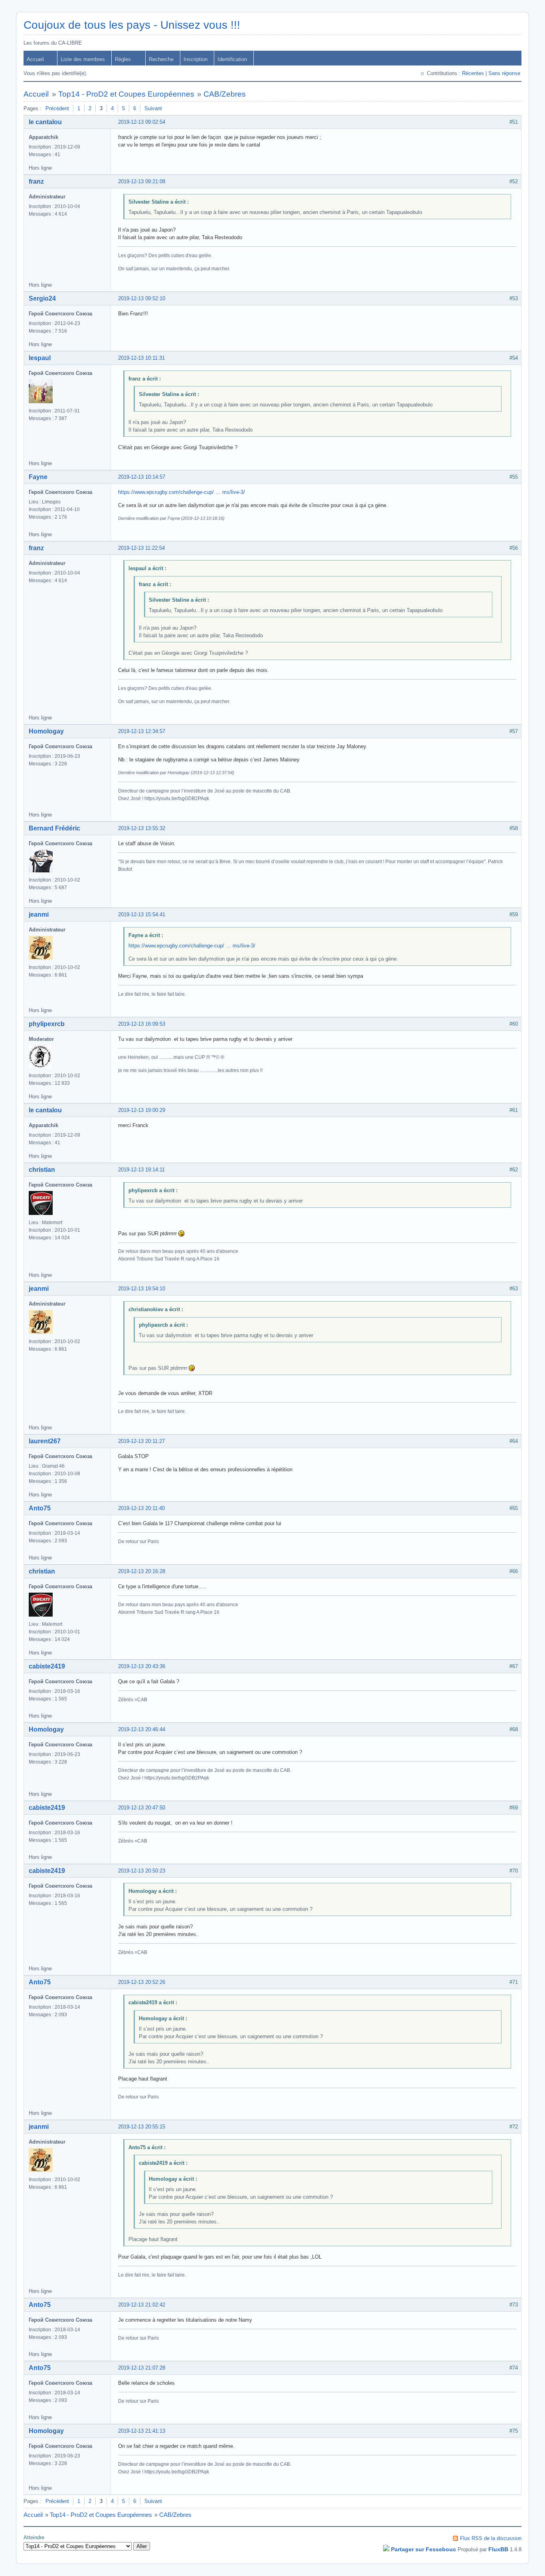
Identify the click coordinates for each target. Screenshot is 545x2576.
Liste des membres (83, 59)
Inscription (195, 59)
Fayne (38, 477)
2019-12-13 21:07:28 (142, 2368)
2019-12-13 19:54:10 (142, 1289)
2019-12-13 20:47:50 (142, 1808)
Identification (232, 59)
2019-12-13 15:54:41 (142, 914)
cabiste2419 (47, 1666)
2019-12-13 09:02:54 (142, 122)
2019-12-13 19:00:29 (142, 1110)
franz (36, 181)
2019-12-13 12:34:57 (142, 731)
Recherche (161, 59)
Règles (123, 59)
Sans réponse (504, 73)
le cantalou (45, 122)
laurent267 (45, 1441)
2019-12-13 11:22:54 (141, 548)
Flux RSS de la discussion (491, 2538)
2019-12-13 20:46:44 (142, 1729)
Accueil (35, 59)
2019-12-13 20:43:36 (142, 1666)
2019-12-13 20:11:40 (141, 1508)
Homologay (46, 731)
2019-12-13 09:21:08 (142, 181)
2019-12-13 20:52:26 (142, 1982)
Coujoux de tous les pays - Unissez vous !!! (132, 25)
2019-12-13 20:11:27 (141, 1441)
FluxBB (498, 2549)
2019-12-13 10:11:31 (141, 358)
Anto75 (40, 1508)
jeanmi (39, 914)
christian (42, 1170)
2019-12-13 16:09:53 (142, 1024)
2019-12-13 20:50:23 (142, 1871)
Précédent (57, 108)
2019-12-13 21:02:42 (142, 2305)
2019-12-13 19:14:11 (141, 1170)
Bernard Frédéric (54, 828)
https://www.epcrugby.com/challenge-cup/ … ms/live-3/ (182, 492)
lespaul (40, 358)
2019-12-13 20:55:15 (142, 2127)
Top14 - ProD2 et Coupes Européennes (126, 94)
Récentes (473, 73)
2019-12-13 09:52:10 (142, 298)
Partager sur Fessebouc (424, 2549)
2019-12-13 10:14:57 (142, 477)
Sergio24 (42, 298)
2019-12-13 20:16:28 (142, 1571)
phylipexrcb (47, 1024)
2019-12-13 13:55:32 (142, 828)
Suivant (153, 108)
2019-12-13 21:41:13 (142, 2431)
